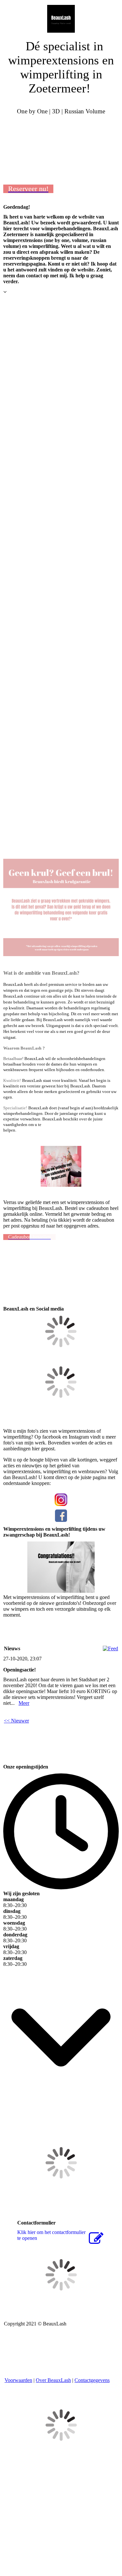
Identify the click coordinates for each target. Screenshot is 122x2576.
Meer (24, 1703)
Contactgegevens (92, 2380)
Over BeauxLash (53, 2380)
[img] (61, 16)
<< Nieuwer (16, 1721)
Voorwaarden (18, 2380)
